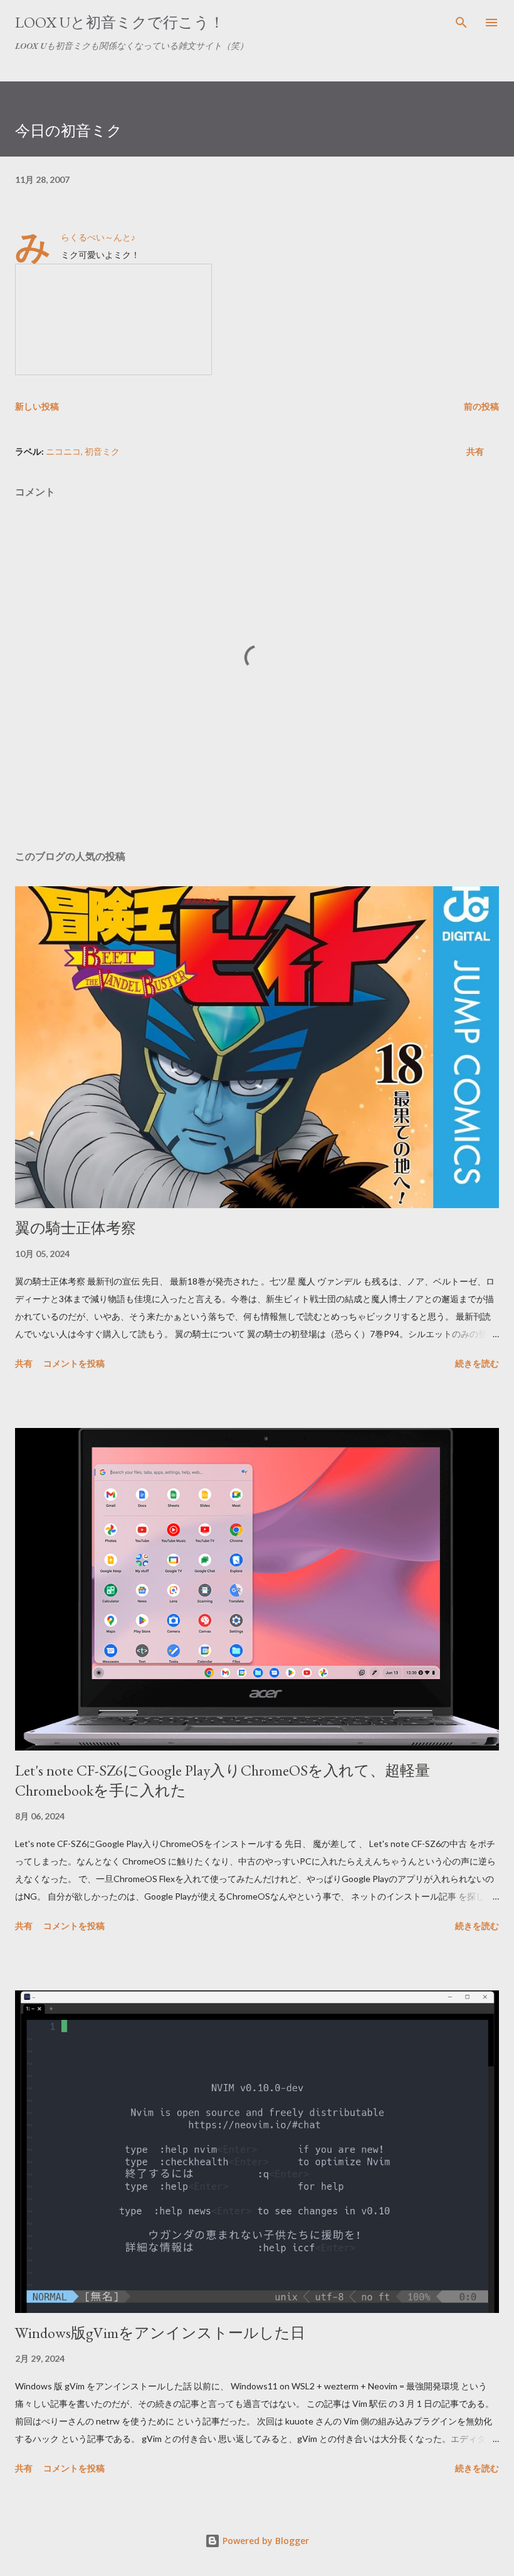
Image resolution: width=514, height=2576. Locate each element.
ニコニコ (63, 451)
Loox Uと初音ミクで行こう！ (120, 22)
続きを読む (477, 1363)
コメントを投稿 (74, 1363)
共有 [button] (475, 451)
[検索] (461, 23)
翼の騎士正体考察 (76, 1228)
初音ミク (102, 451)
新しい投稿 (37, 406)
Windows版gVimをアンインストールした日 (160, 2333)
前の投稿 (481, 406)
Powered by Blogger (265, 2541)
